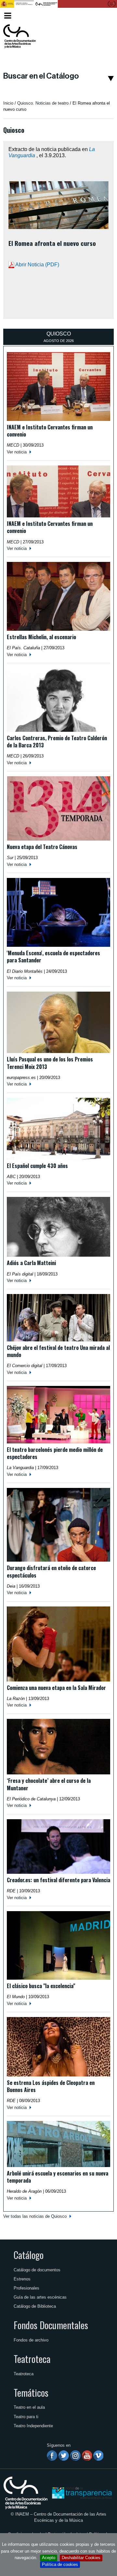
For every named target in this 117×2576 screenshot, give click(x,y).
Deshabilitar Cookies (81, 2558)
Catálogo (29, 2255)
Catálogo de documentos (37, 2270)
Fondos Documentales (51, 2325)
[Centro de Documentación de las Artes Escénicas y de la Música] (19, 36)
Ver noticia (17, 452)
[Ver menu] (8, 15)
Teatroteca (32, 2359)
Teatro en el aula (29, 2407)
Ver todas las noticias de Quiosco (35, 2216)
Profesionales (26, 2288)
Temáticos (31, 2392)
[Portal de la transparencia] (81, 2492)
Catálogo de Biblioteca (35, 2306)
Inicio (8, 103)
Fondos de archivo (31, 2340)
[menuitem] (103, 16)
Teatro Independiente (33, 2426)
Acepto (49, 2558)
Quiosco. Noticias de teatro (43, 103)
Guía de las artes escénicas (40, 2297)
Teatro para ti (26, 2417)
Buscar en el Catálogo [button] (41, 76)
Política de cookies (60, 2564)
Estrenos (22, 2279)
